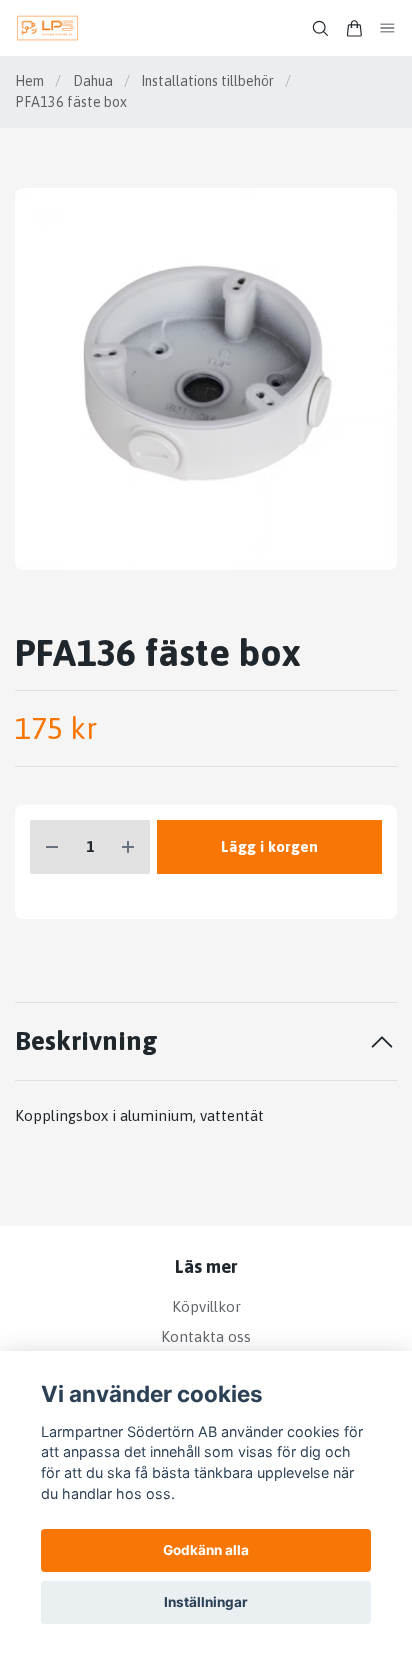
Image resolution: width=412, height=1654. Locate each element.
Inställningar (206, 1602)
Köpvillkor (206, 1306)
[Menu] (388, 28)
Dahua (93, 81)
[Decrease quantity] (52, 847)
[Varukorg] (354, 28)
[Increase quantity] (128, 847)
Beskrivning (86, 1040)
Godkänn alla (206, 1550)
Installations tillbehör (207, 81)
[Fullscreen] (206, 379)
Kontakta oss (206, 1336)
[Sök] (320, 28)
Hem (29, 81)
